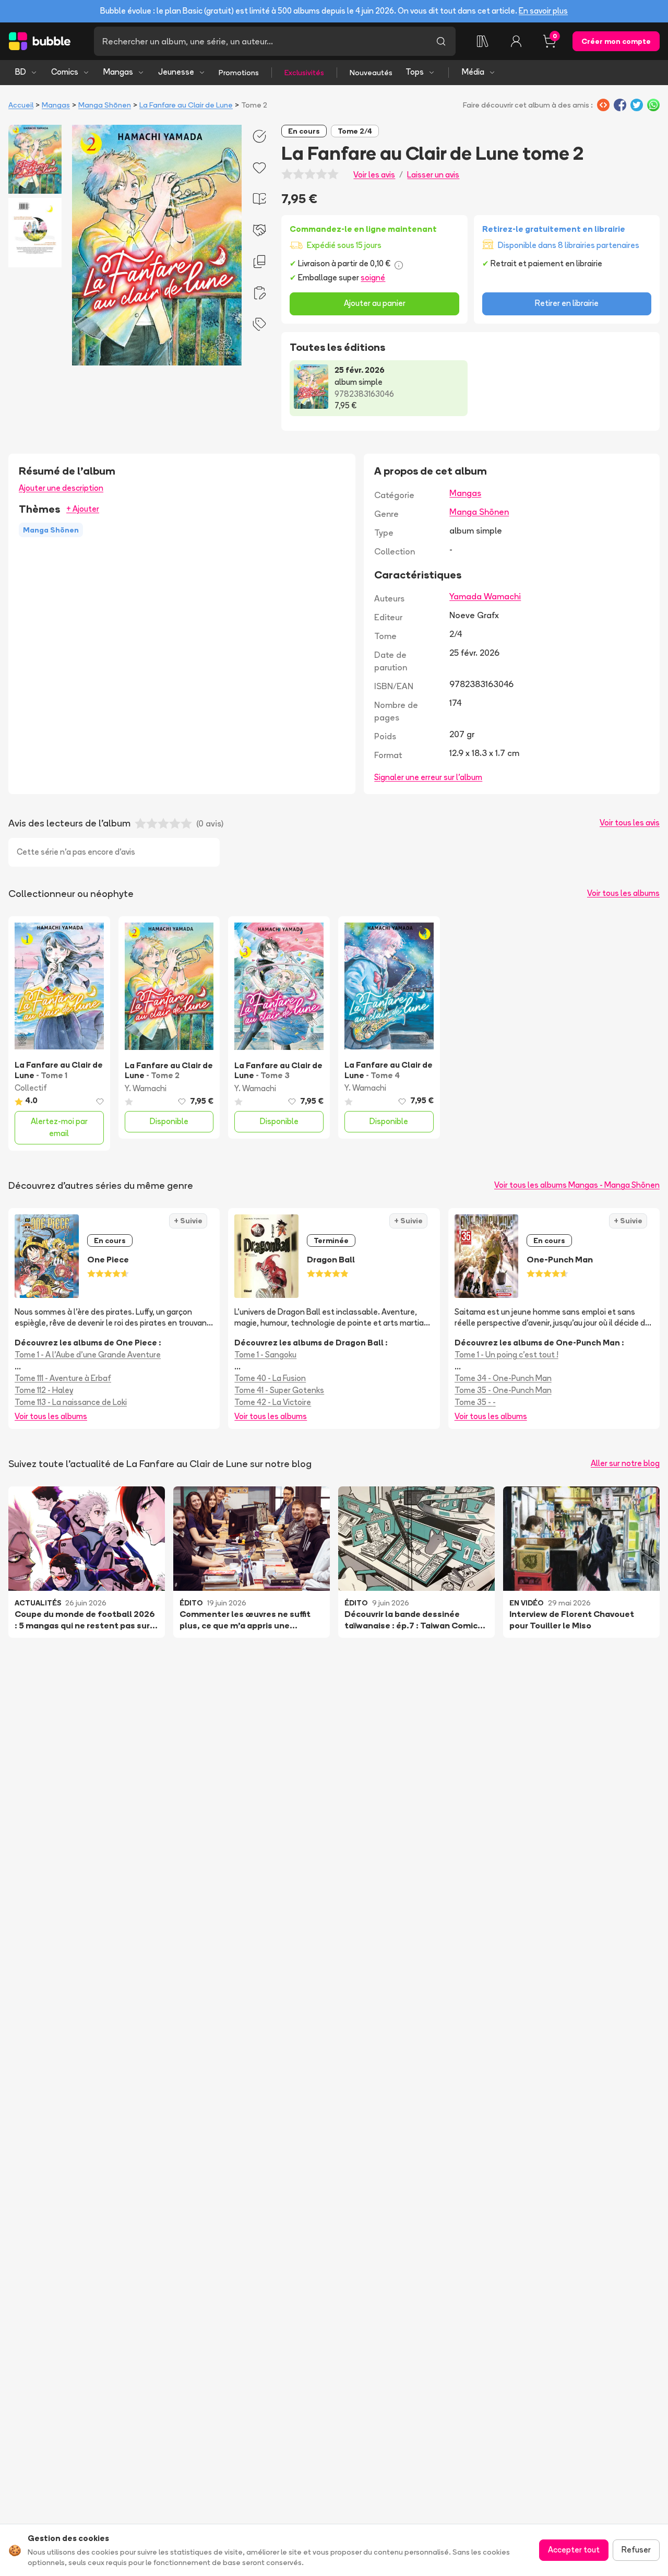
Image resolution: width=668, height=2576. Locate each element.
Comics (65, 72)
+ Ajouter (83, 509)
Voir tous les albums (623, 893)
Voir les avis (374, 175)
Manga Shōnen (105, 105)
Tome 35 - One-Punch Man (503, 1390)
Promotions (239, 73)
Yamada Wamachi (485, 596)
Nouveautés (371, 73)
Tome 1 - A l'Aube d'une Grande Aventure (88, 1355)
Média (473, 72)
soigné (373, 277)
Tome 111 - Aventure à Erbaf (63, 1378)
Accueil (21, 105)
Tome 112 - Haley (44, 1390)
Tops (415, 72)
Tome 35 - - (475, 1402)
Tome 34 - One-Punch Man (503, 1378)
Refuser (636, 2550)
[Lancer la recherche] (441, 41)
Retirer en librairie (567, 303)
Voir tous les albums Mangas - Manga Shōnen (577, 1185)
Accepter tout (574, 2550)
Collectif (31, 1088)
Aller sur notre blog (625, 1463)
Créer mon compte (616, 41)
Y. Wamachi (146, 1088)
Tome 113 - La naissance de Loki (71, 1402)
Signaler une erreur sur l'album (428, 777)
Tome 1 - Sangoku (265, 1355)
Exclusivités (304, 73)
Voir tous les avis (630, 823)
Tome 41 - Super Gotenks (279, 1390)
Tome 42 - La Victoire (273, 1402)
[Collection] (483, 41)
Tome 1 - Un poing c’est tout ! (506, 1355)
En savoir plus (543, 11)
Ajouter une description (61, 488)
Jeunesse (176, 72)
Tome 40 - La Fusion (270, 1378)
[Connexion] (516, 41)
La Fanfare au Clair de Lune (186, 105)
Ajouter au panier (375, 303)
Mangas (118, 72)
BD (21, 72)
